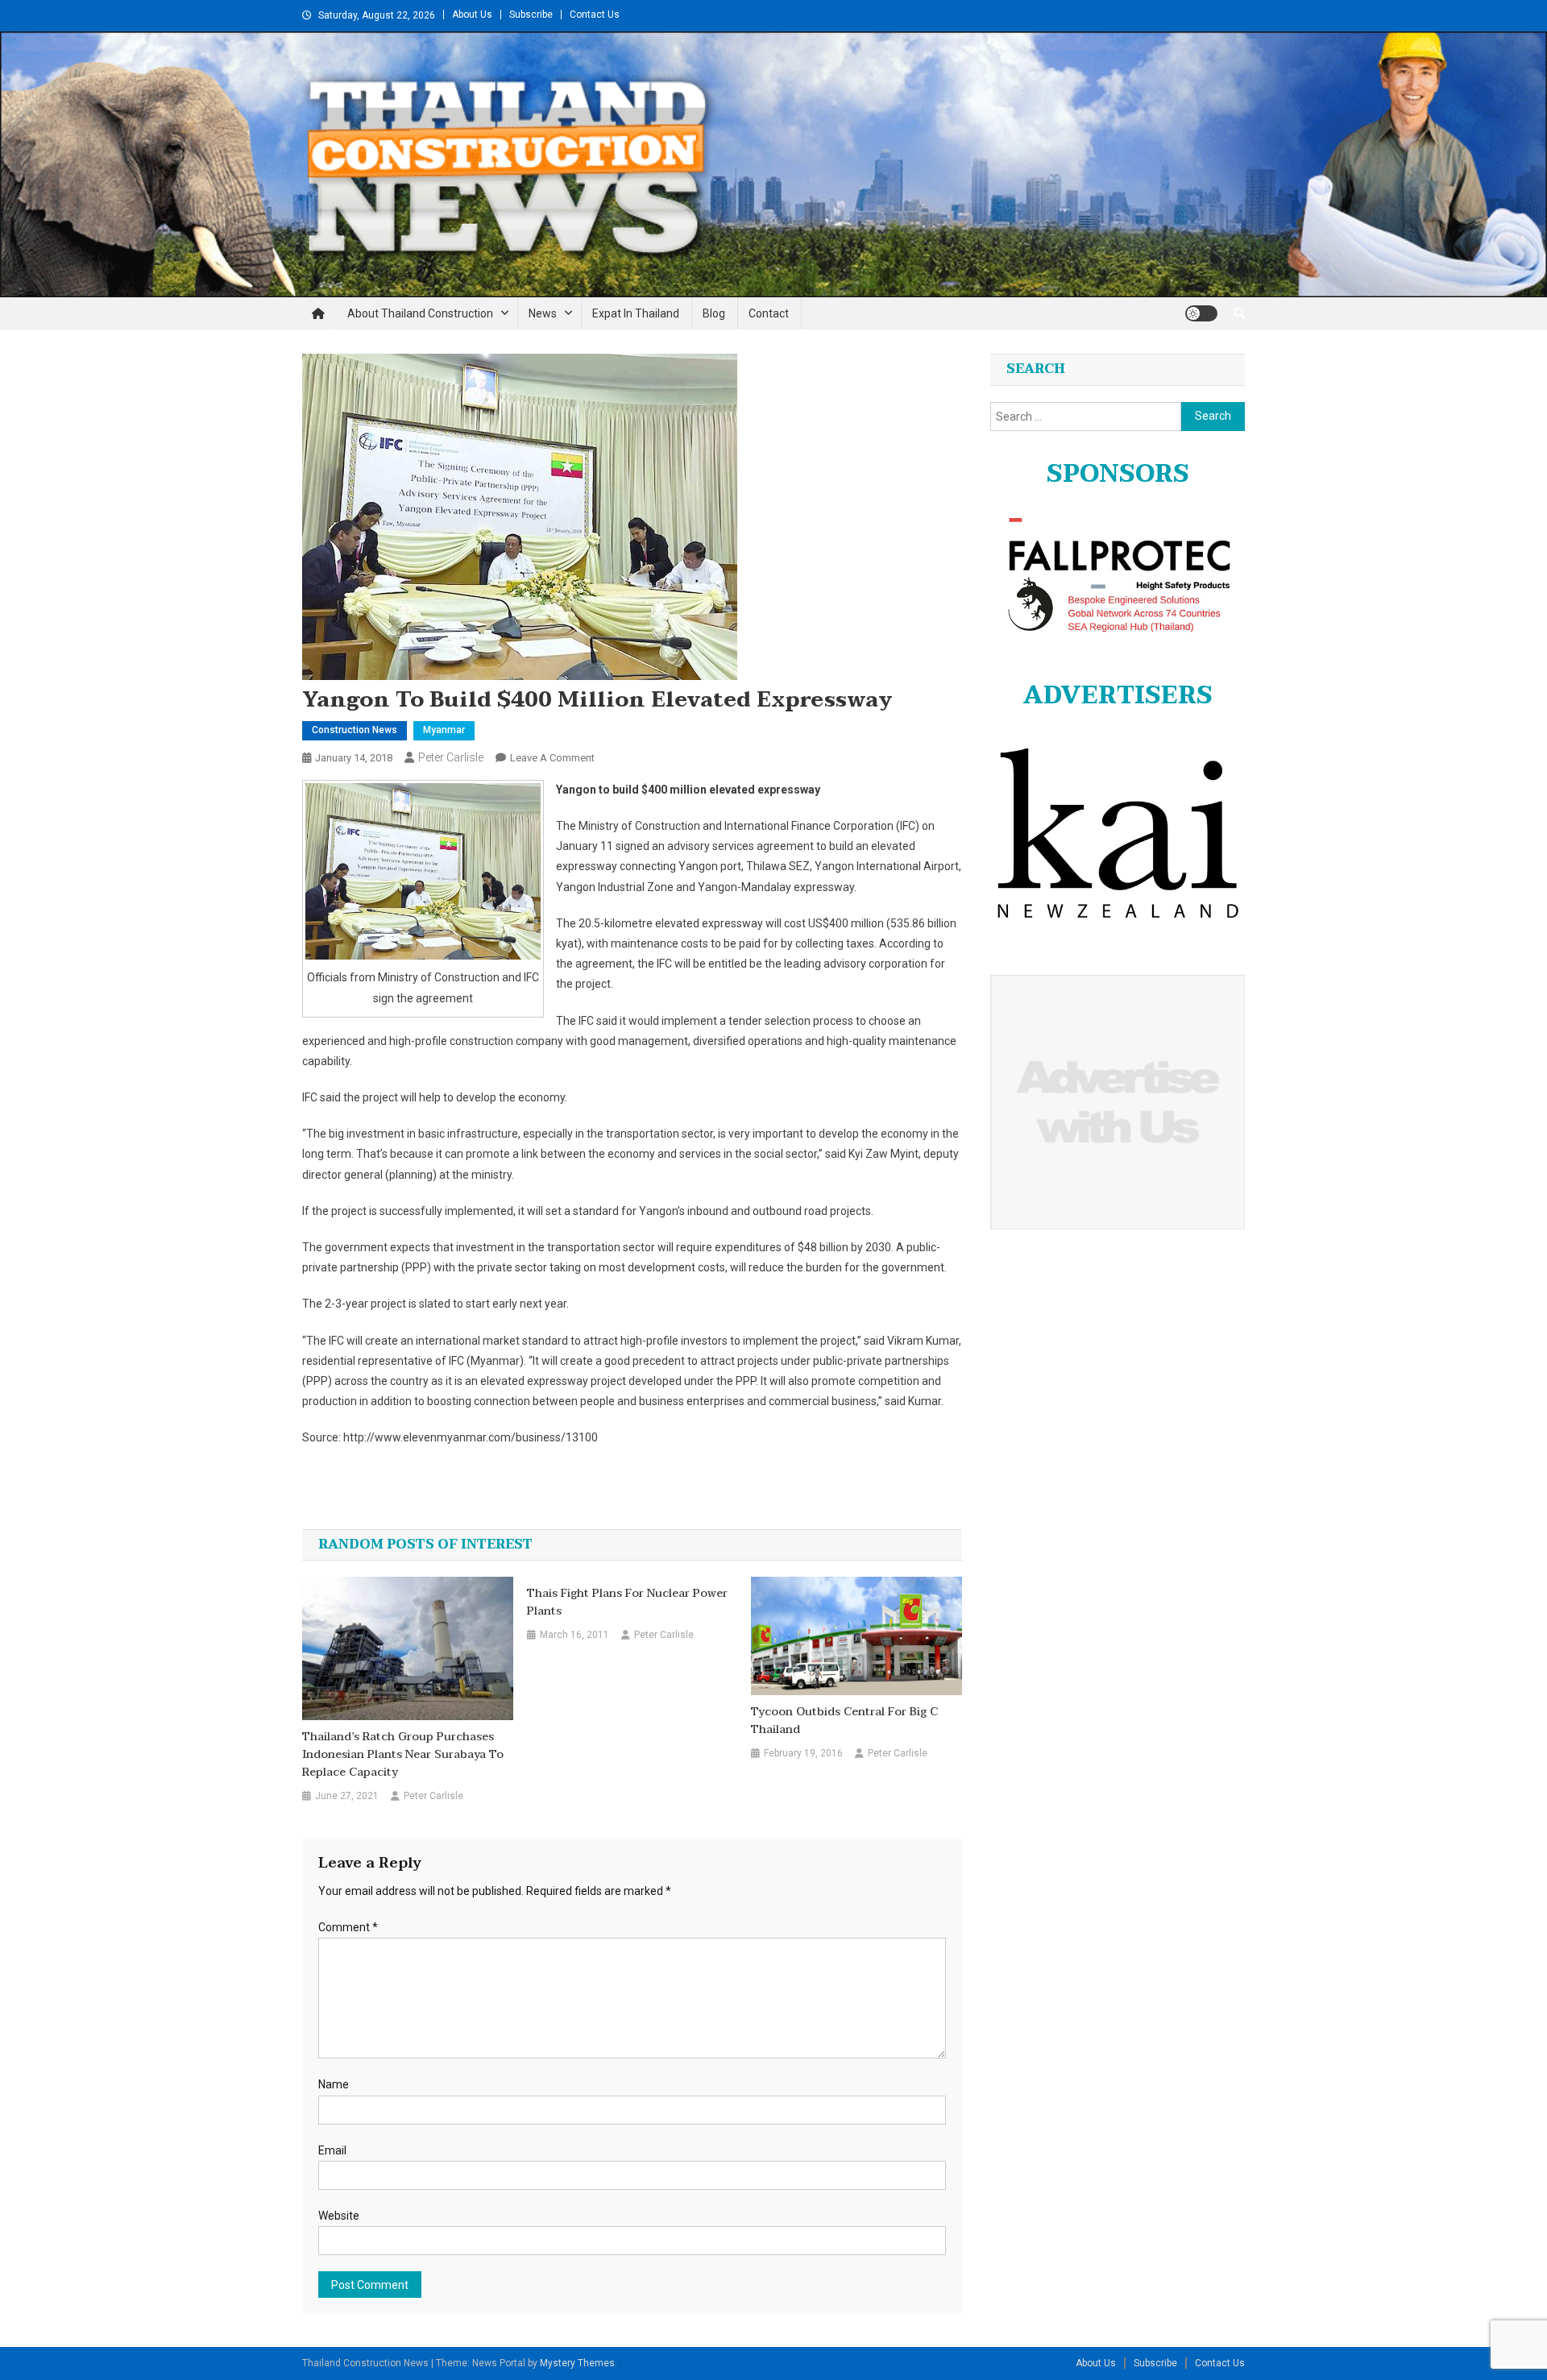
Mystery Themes (577, 2363)
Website (339, 2216)
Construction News (355, 730)
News (543, 313)
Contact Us (595, 15)
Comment (348, 1927)
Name (334, 2084)
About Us (472, 15)
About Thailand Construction (420, 313)
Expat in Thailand (636, 313)
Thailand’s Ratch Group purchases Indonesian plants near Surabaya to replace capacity (403, 1755)
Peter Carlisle (451, 757)
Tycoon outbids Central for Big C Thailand (844, 1721)
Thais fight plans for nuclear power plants (627, 1603)
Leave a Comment (552, 758)
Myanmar (444, 730)
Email (332, 2150)
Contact (769, 313)
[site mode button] (1201, 313)
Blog (714, 313)
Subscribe (531, 15)
